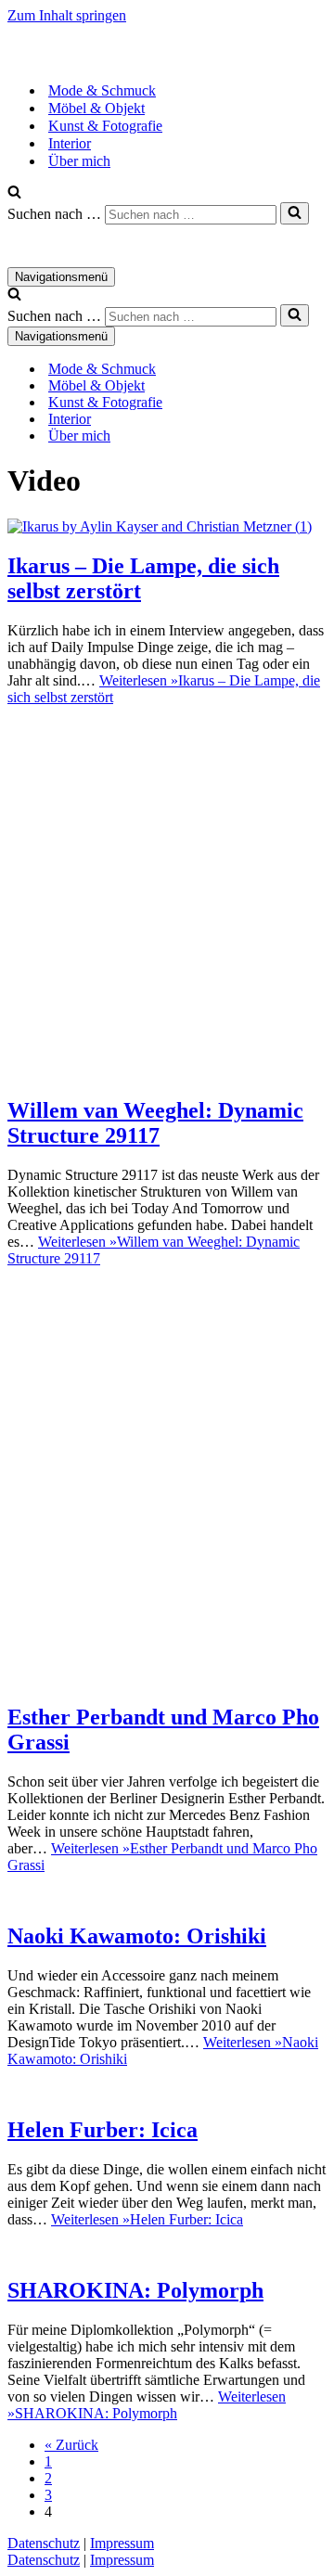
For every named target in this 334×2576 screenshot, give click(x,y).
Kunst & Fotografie (105, 126)
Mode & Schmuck (102, 90)
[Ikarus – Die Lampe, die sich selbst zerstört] (160, 526)
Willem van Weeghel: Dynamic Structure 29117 (155, 1123)
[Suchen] (14, 193)
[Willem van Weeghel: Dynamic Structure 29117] (167, 1071)
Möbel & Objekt (96, 108)
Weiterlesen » (147, 2219)
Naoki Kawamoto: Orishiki (137, 1936)
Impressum (122, 2543)
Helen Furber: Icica (103, 2130)
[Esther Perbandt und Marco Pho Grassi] (167, 1679)
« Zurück (71, 2445)
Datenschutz (44, 2543)
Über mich (79, 161)
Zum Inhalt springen (67, 15)
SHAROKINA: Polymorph (135, 2290)
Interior (70, 143)
